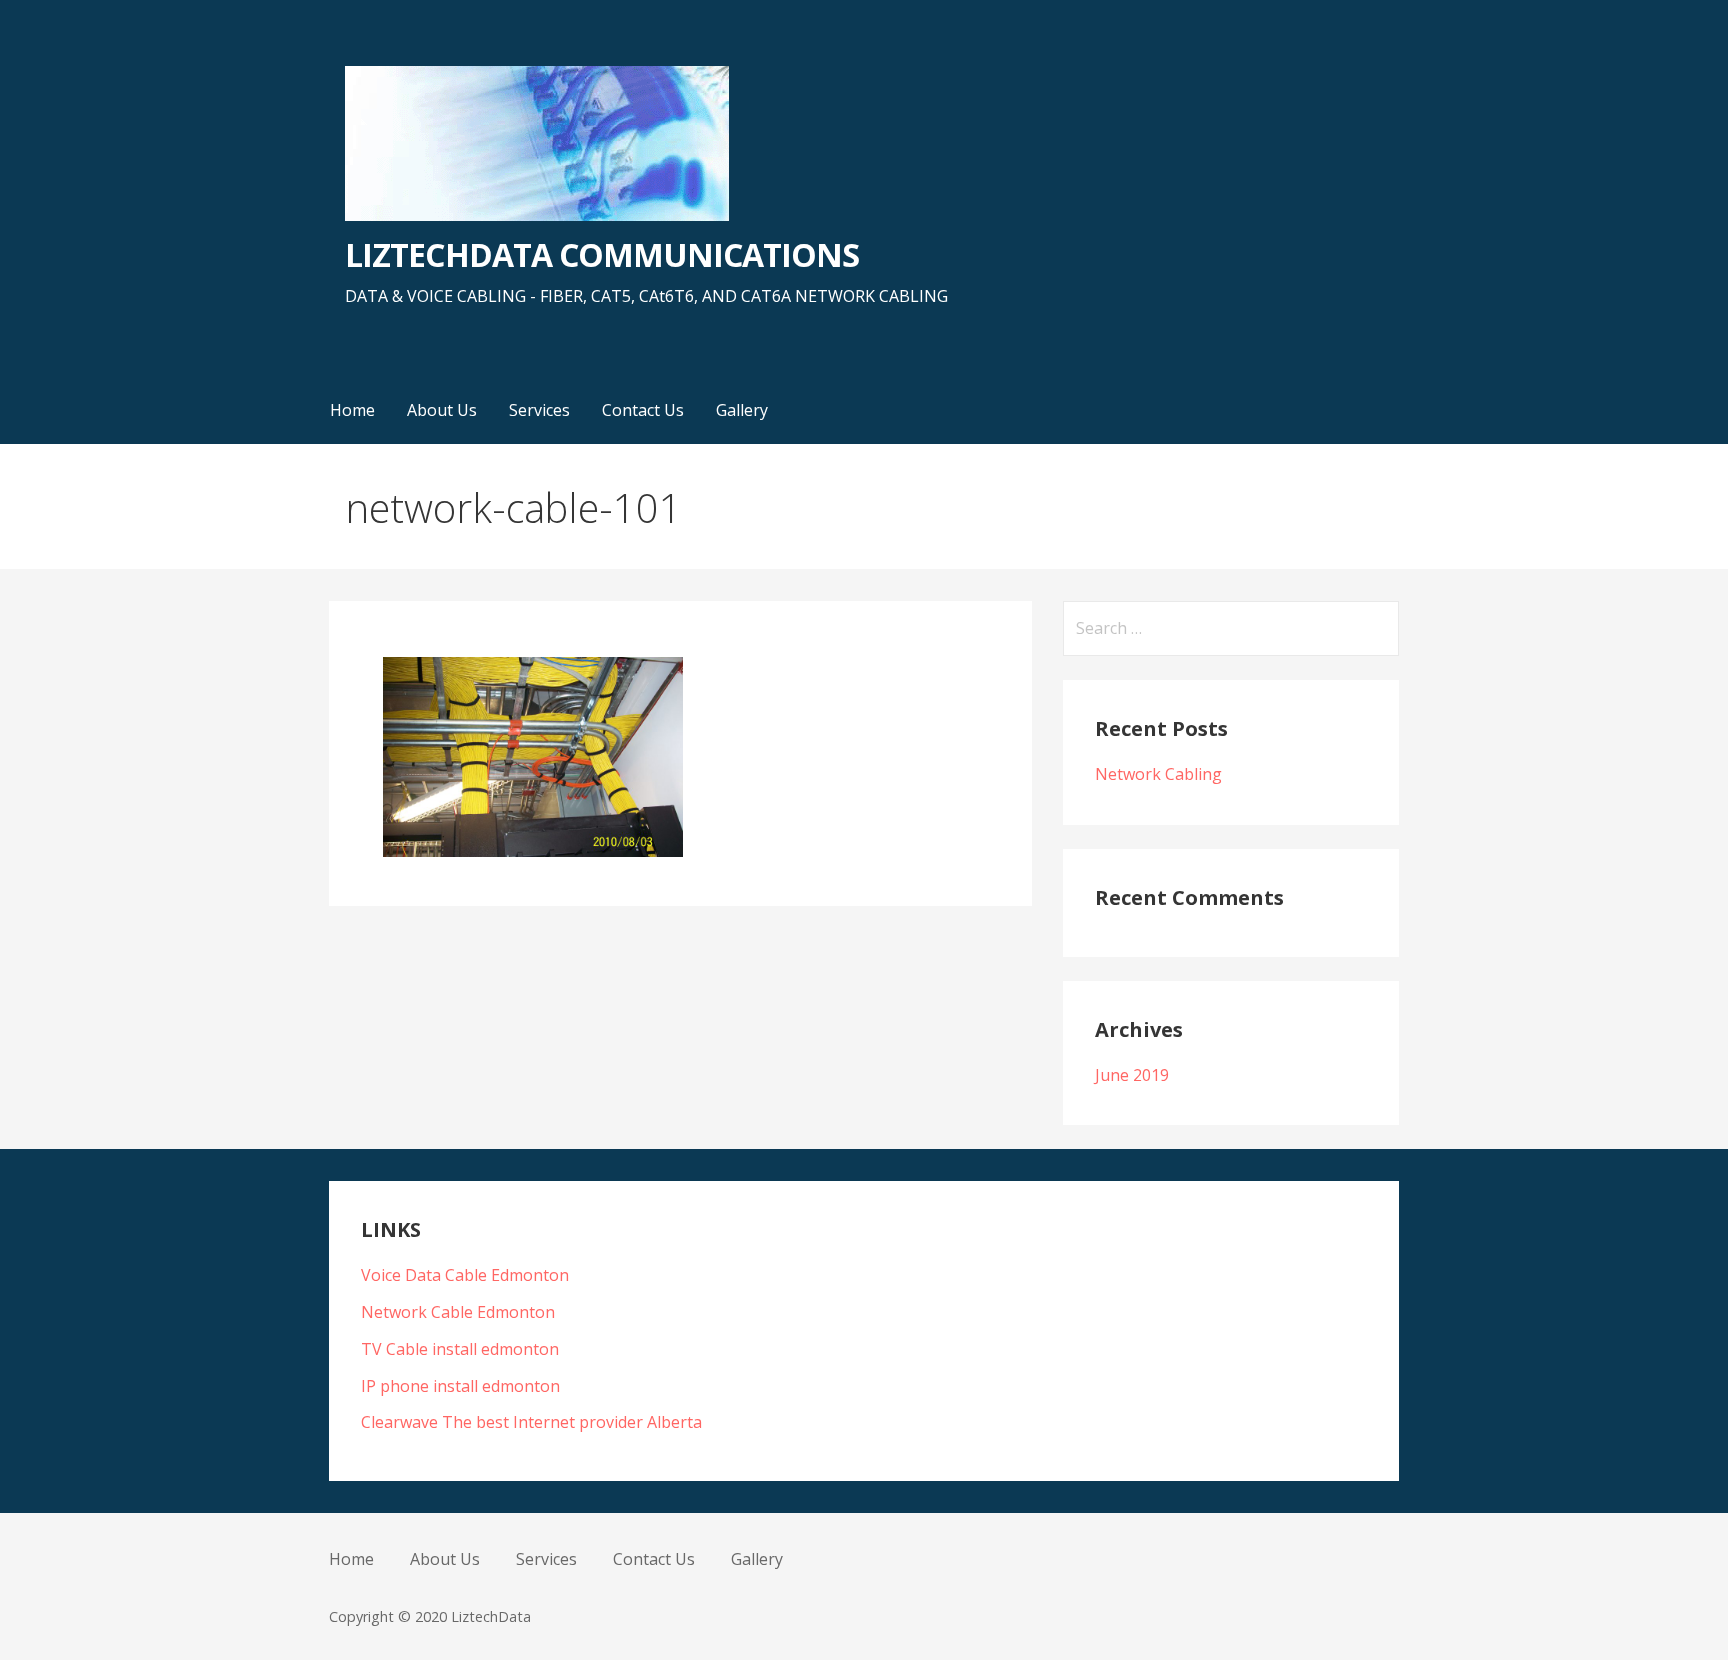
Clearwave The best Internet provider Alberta (531, 1422)
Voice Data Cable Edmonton (465, 1275)
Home (352, 410)
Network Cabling (1158, 774)
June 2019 (1132, 1075)
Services (539, 410)
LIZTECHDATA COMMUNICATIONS (602, 254)
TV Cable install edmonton (460, 1349)
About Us (442, 410)
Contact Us (643, 410)
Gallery (742, 410)
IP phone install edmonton (460, 1386)
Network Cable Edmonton (458, 1312)
